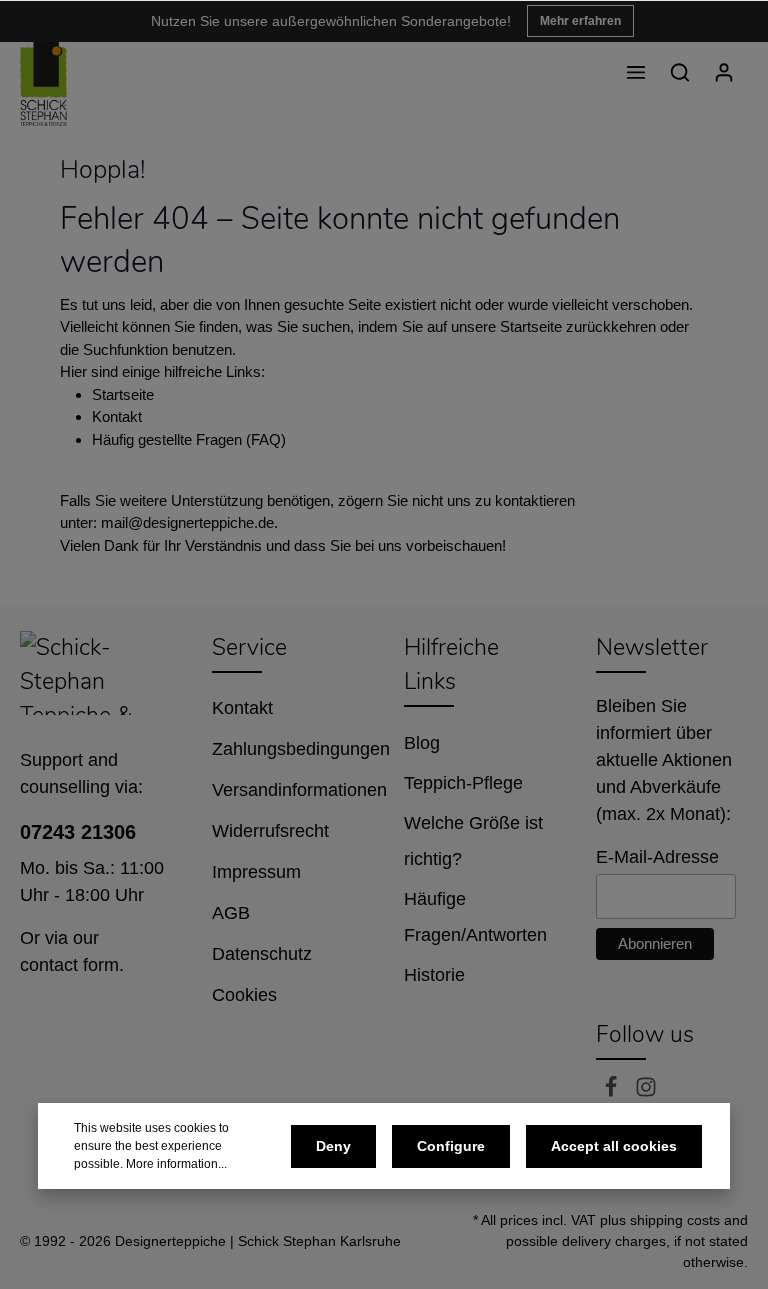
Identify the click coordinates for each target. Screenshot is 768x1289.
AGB (231, 913)
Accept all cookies (614, 1146)
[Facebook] (613, 1092)
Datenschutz (262, 954)
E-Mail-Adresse (657, 857)
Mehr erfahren (580, 21)
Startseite (123, 394)
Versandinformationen (299, 790)
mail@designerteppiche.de (187, 522)
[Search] (680, 72)
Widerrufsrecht (270, 831)
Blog (422, 743)
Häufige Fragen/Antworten (475, 917)
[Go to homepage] (43, 84)
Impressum (256, 872)
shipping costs (675, 1220)
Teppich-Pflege (463, 783)
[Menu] (636, 72)
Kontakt (117, 416)
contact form (69, 965)
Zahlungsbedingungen (301, 749)
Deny (333, 1146)
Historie (434, 975)
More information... (176, 1164)
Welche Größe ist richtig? (473, 841)
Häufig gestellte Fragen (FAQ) (189, 439)
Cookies (244, 995)
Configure (451, 1146)
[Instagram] (646, 1092)
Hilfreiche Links (451, 664)
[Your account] (724, 72)
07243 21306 (78, 832)
